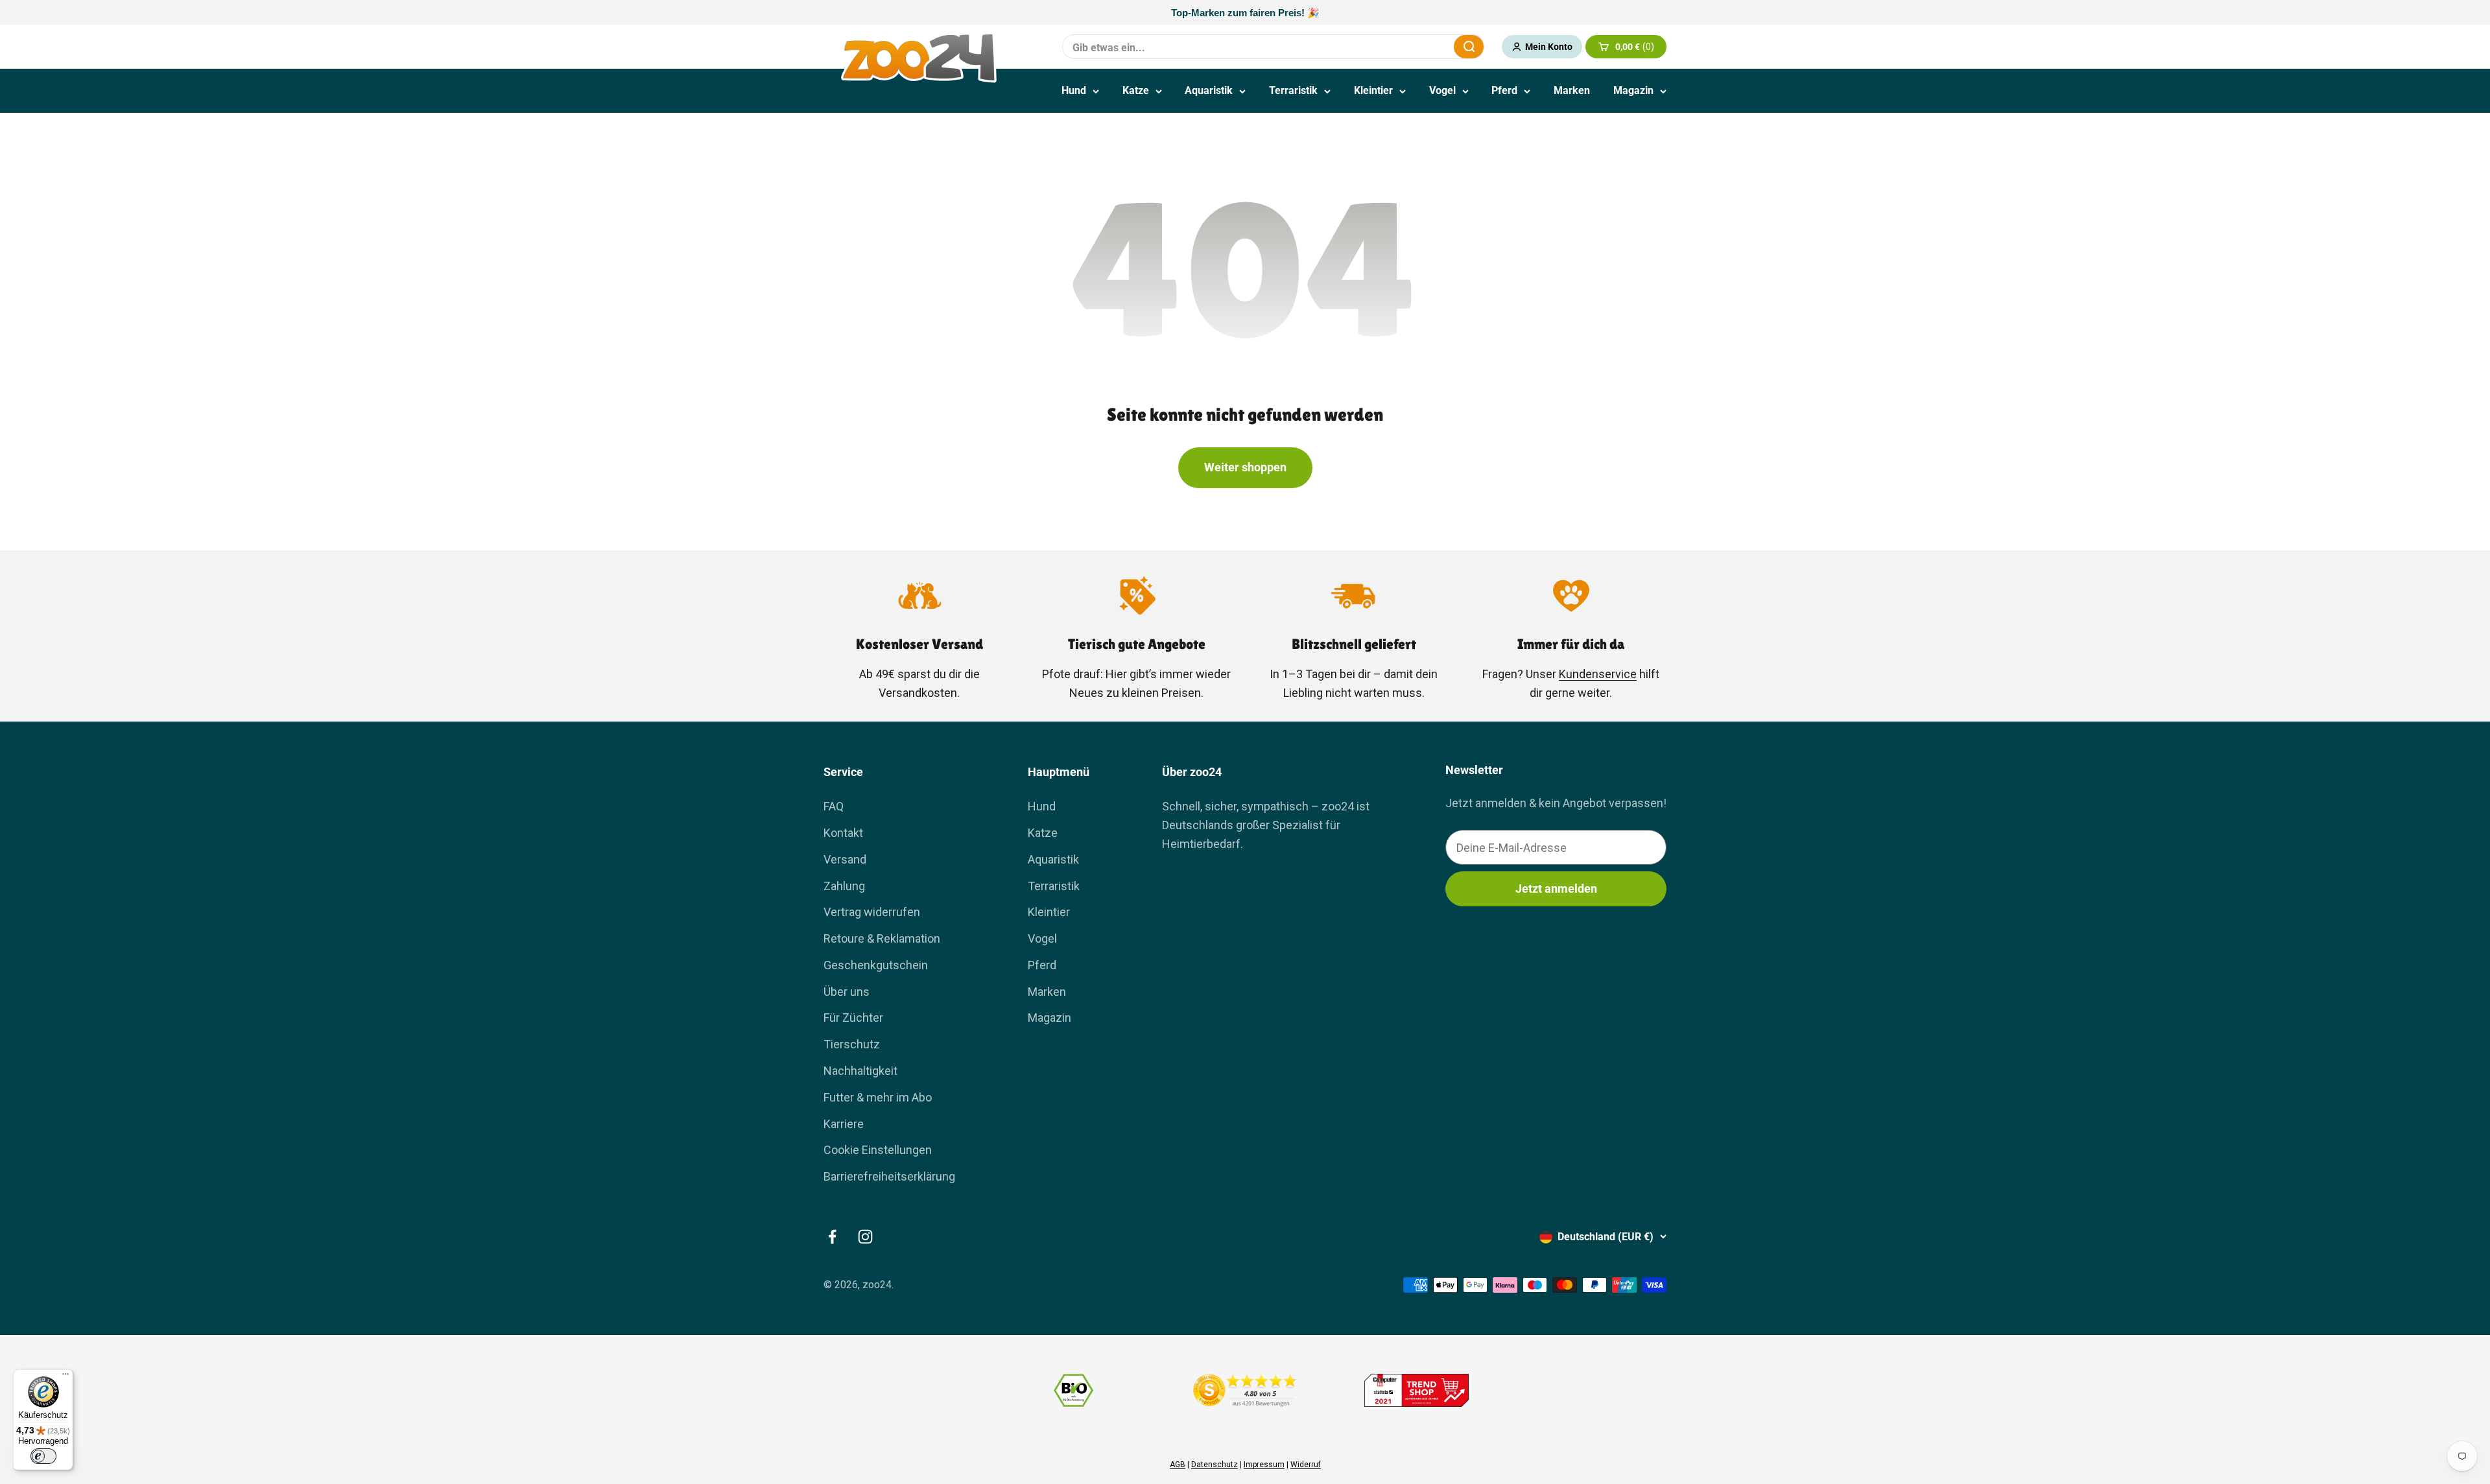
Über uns (847, 992)
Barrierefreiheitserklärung (889, 1176)
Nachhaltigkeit (860, 1071)
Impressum (1264, 1465)
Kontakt (843, 833)
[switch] (43, 1456)
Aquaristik (1209, 90)
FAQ (834, 806)
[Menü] (65, 1377)
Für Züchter (853, 1018)
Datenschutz (1215, 1465)
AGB (1178, 1465)
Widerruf (1306, 1465)
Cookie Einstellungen (878, 1150)
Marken (1572, 90)
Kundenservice (1598, 674)
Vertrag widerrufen (872, 912)
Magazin (1633, 90)
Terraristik (1293, 90)
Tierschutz (852, 1044)
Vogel (1442, 90)
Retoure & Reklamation (882, 938)
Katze (1136, 90)
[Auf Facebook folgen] (832, 1237)
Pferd (1504, 90)
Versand (845, 859)
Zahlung (844, 886)
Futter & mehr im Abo (878, 1097)
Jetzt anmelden (1556, 889)
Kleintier (1373, 90)
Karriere (844, 1124)
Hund (1074, 90)
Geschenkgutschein (876, 965)
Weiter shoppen (1245, 467)
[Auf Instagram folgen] (865, 1237)
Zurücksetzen (1412, 46)
